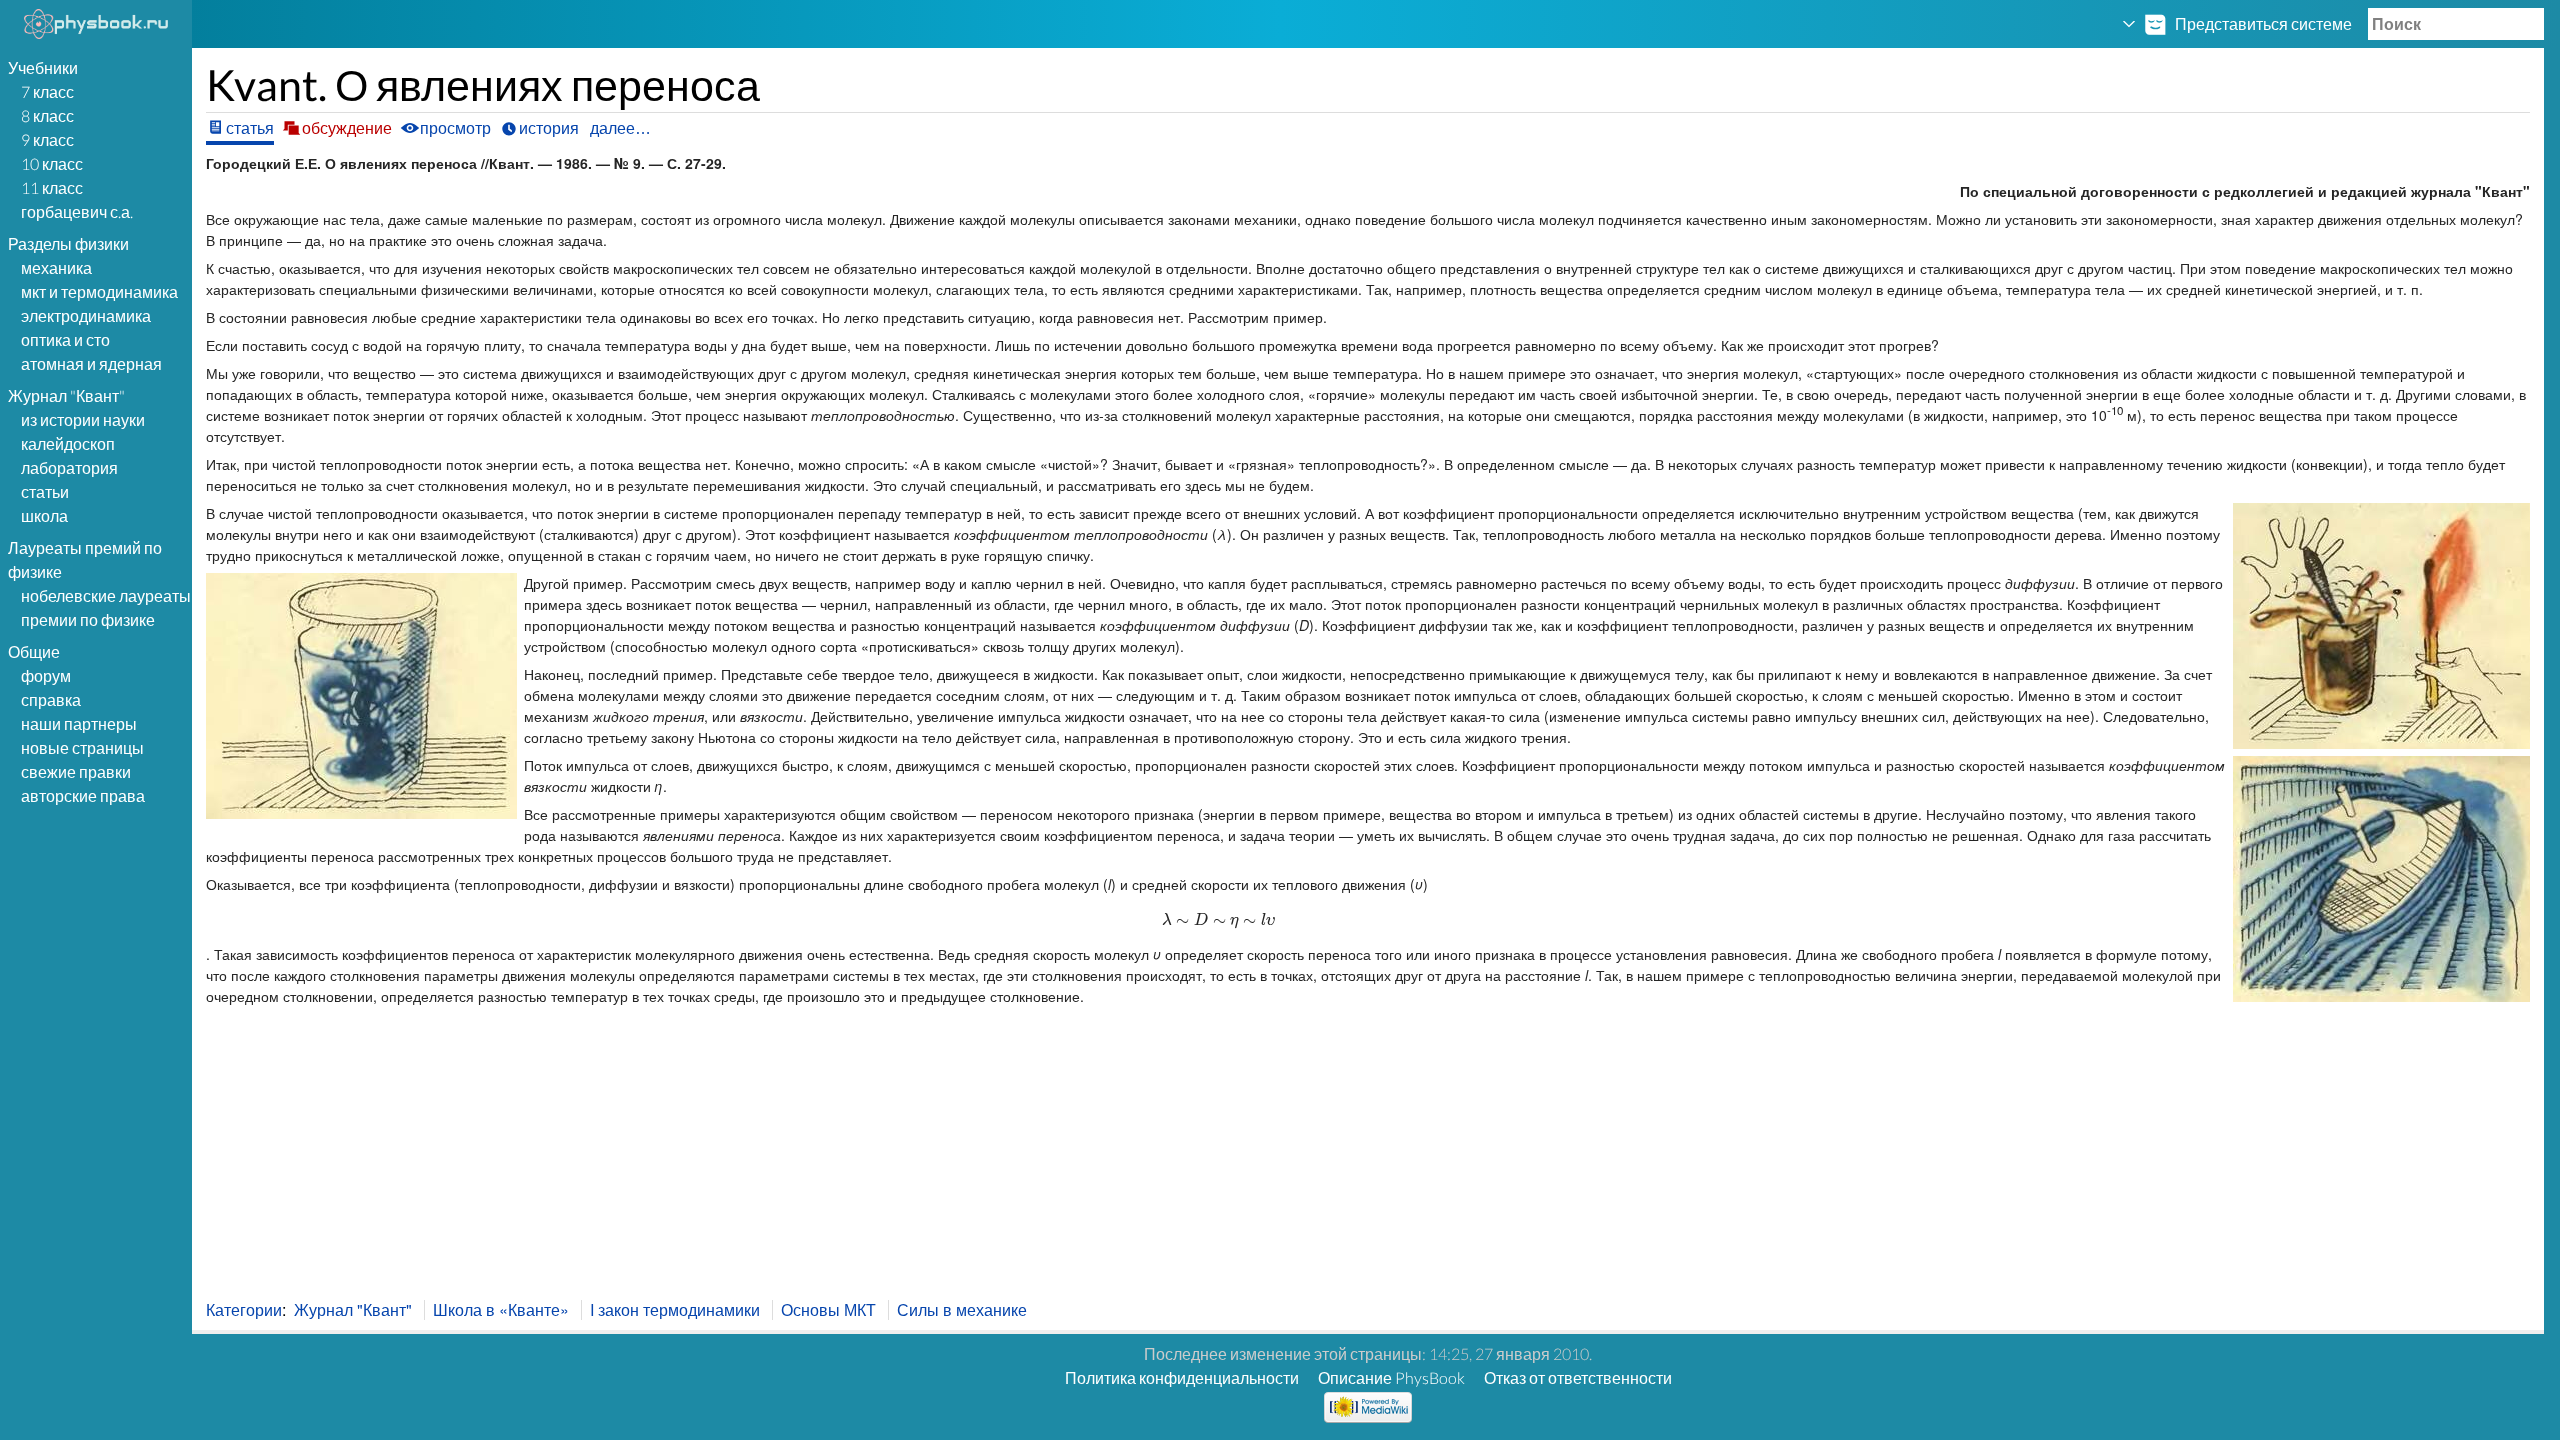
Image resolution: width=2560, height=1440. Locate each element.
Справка (51, 699)
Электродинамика (86, 315)
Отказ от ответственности (1578, 1377)
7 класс (47, 91)
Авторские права (83, 795)
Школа (44, 515)
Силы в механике (962, 1309)
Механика (56, 267)
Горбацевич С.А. (77, 211)
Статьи (45, 491)
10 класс (52, 163)
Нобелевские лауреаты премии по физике (106, 607)
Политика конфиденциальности (1182, 1377)
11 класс (52, 187)
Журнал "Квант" (353, 1309)
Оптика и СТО (65, 339)
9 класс (47, 139)
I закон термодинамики (675, 1309)
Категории (244, 1309)
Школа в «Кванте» (501, 1309)
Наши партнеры (79, 723)
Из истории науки (83, 419)
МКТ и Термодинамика (99, 291)
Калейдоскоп (68, 443)
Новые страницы (82, 747)
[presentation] (1215, 919)
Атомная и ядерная (91, 363)
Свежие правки (76, 771)
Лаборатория (69, 467)
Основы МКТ (828, 1309)
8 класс (47, 115)
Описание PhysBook (1391, 1377)
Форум (46, 675)
